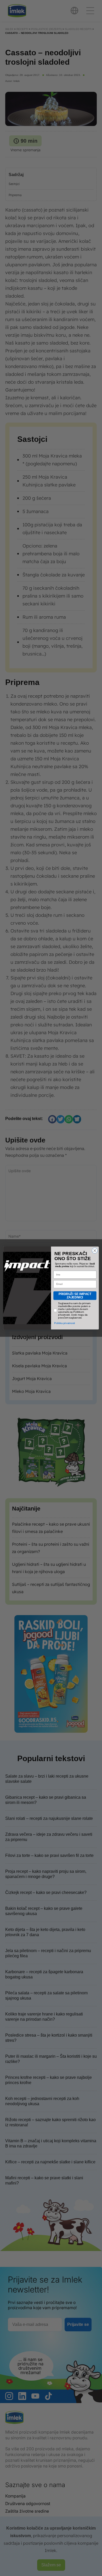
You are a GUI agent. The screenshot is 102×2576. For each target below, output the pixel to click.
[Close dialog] (95, 1250)
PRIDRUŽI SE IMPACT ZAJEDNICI (75, 1296)
